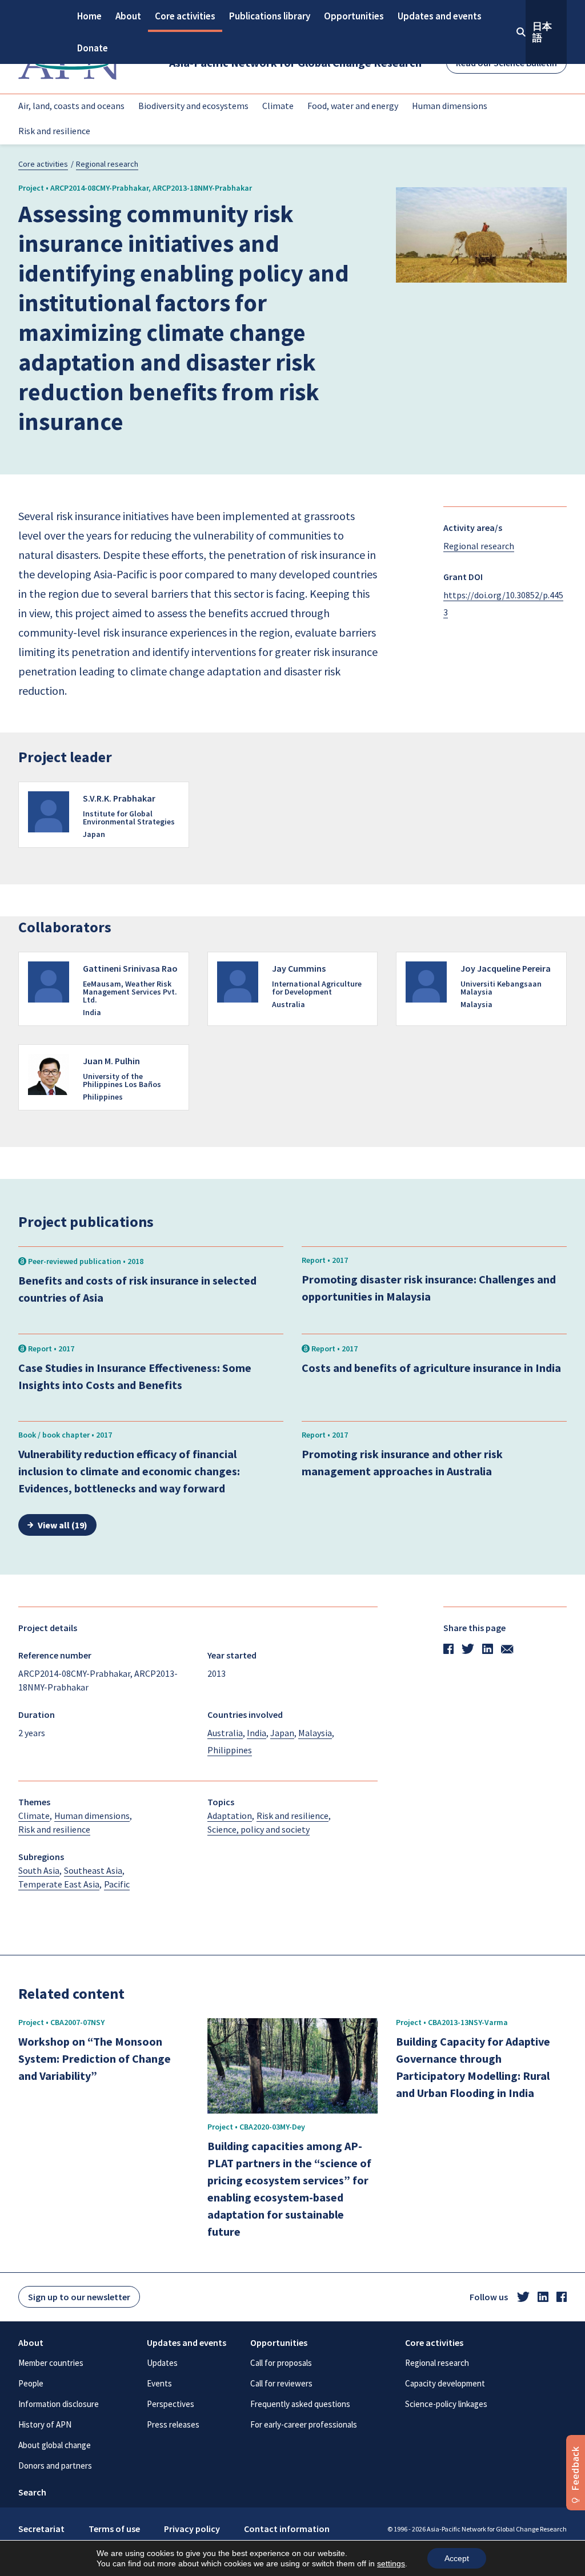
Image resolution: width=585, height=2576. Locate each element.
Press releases (173, 2424)
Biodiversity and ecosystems (193, 106)
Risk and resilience (54, 131)
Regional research (107, 164)
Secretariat (41, 2529)
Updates (162, 2363)
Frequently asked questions (300, 2404)
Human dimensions (450, 106)
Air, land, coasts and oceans (71, 106)
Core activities (185, 16)
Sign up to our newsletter (79, 2297)
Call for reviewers (281, 2383)
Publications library (270, 16)
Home (89, 16)
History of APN (45, 2424)
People (31, 2383)
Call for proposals (281, 2363)
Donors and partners (55, 2466)
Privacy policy (192, 2529)
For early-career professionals (304, 2424)
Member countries (51, 2363)
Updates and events (440, 16)
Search (32, 2492)
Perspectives (171, 2404)
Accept (457, 2558)
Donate (93, 48)
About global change (55, 2445)
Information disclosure (59, 2404)
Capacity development (445, 2383)
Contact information (287, 2529)
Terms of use (114, 2529)
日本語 (542, 32)
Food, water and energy (353, 106)
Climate (278, 106)
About (128, 16)
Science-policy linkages (446, 2404)
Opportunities (354, 16)
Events (159, 2383)
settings (391, 2563)
